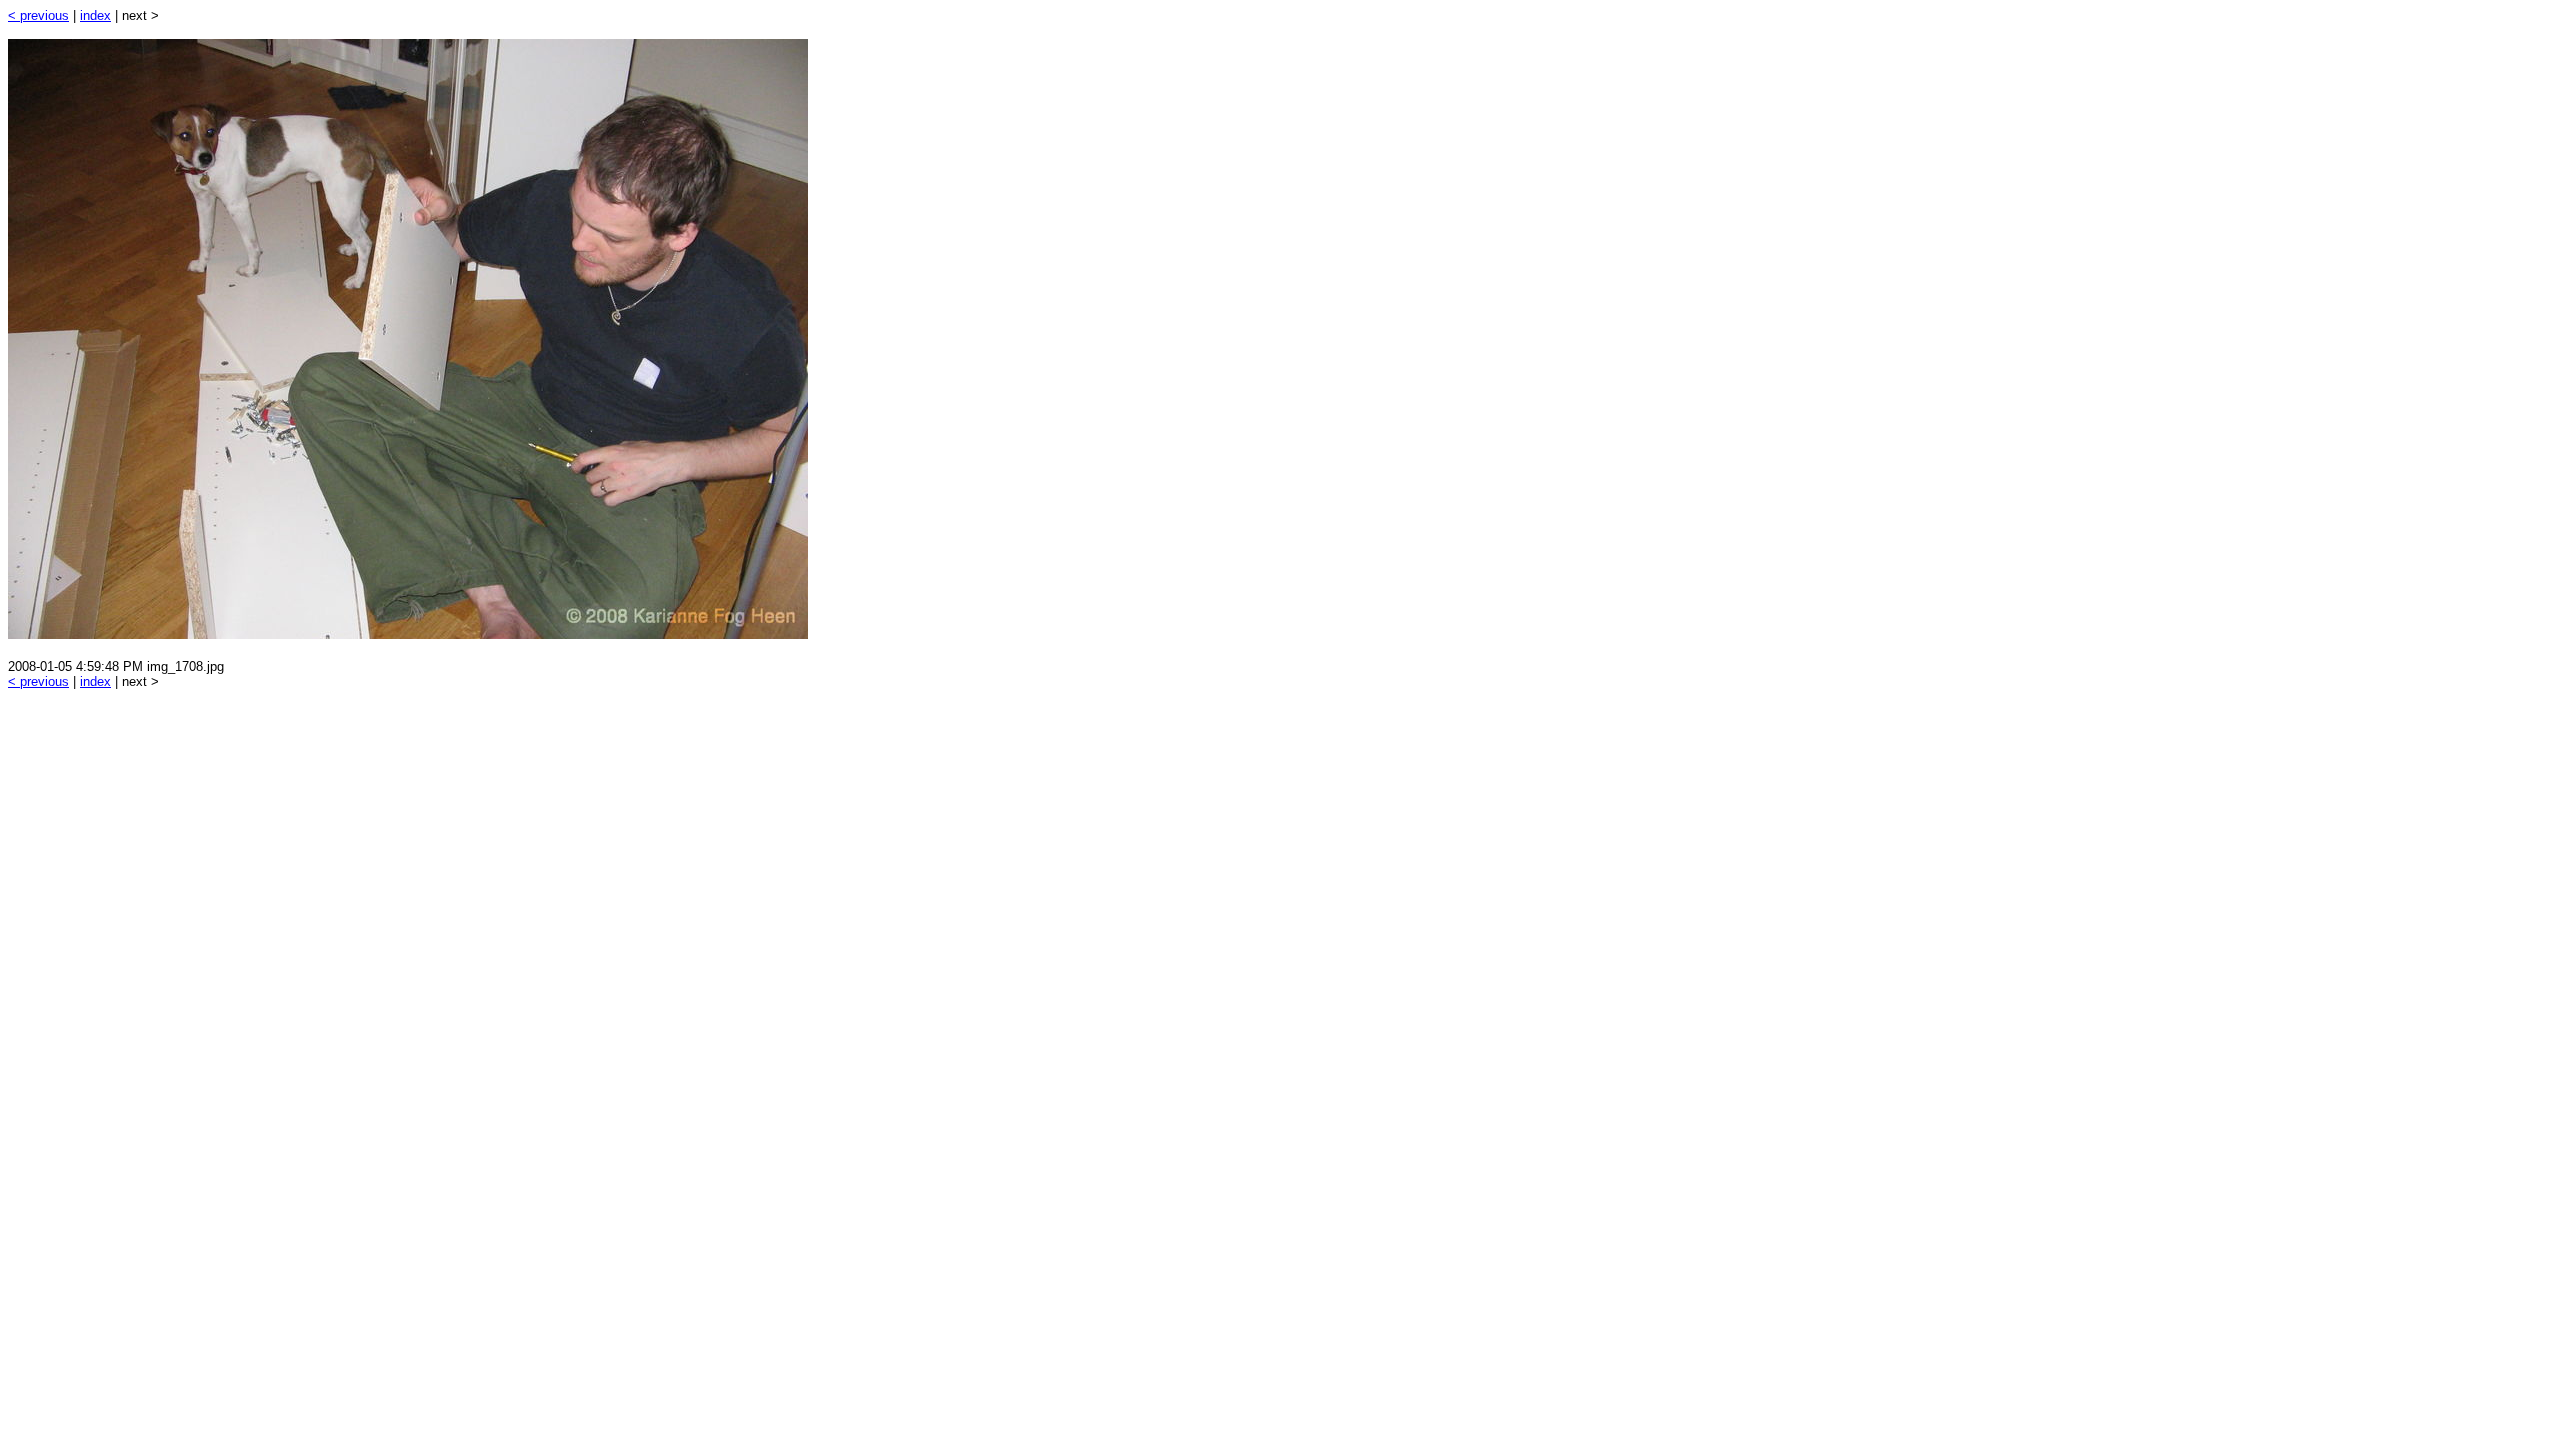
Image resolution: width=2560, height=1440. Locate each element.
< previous (38, 15)
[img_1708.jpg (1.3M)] (408, 633)
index (95, 15)
